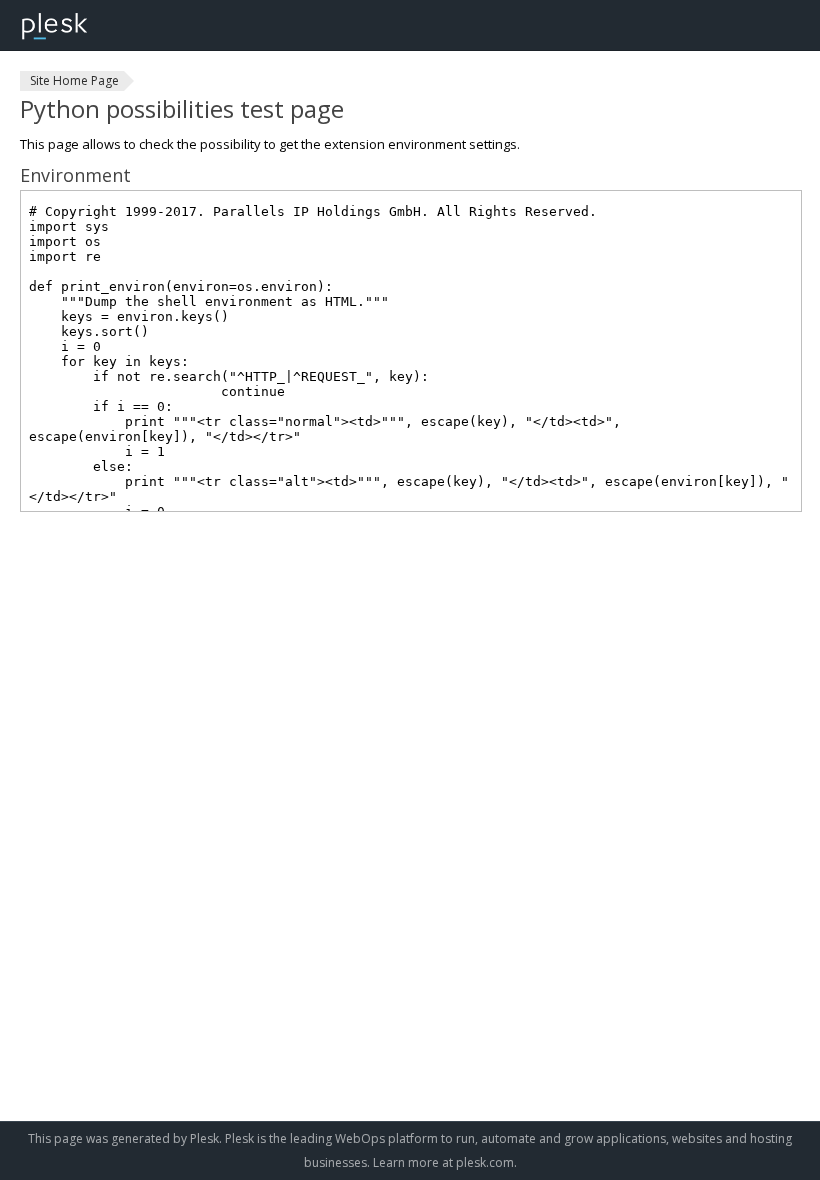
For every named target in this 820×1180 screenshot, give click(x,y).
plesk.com (485, 1162)
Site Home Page (74, 80)
